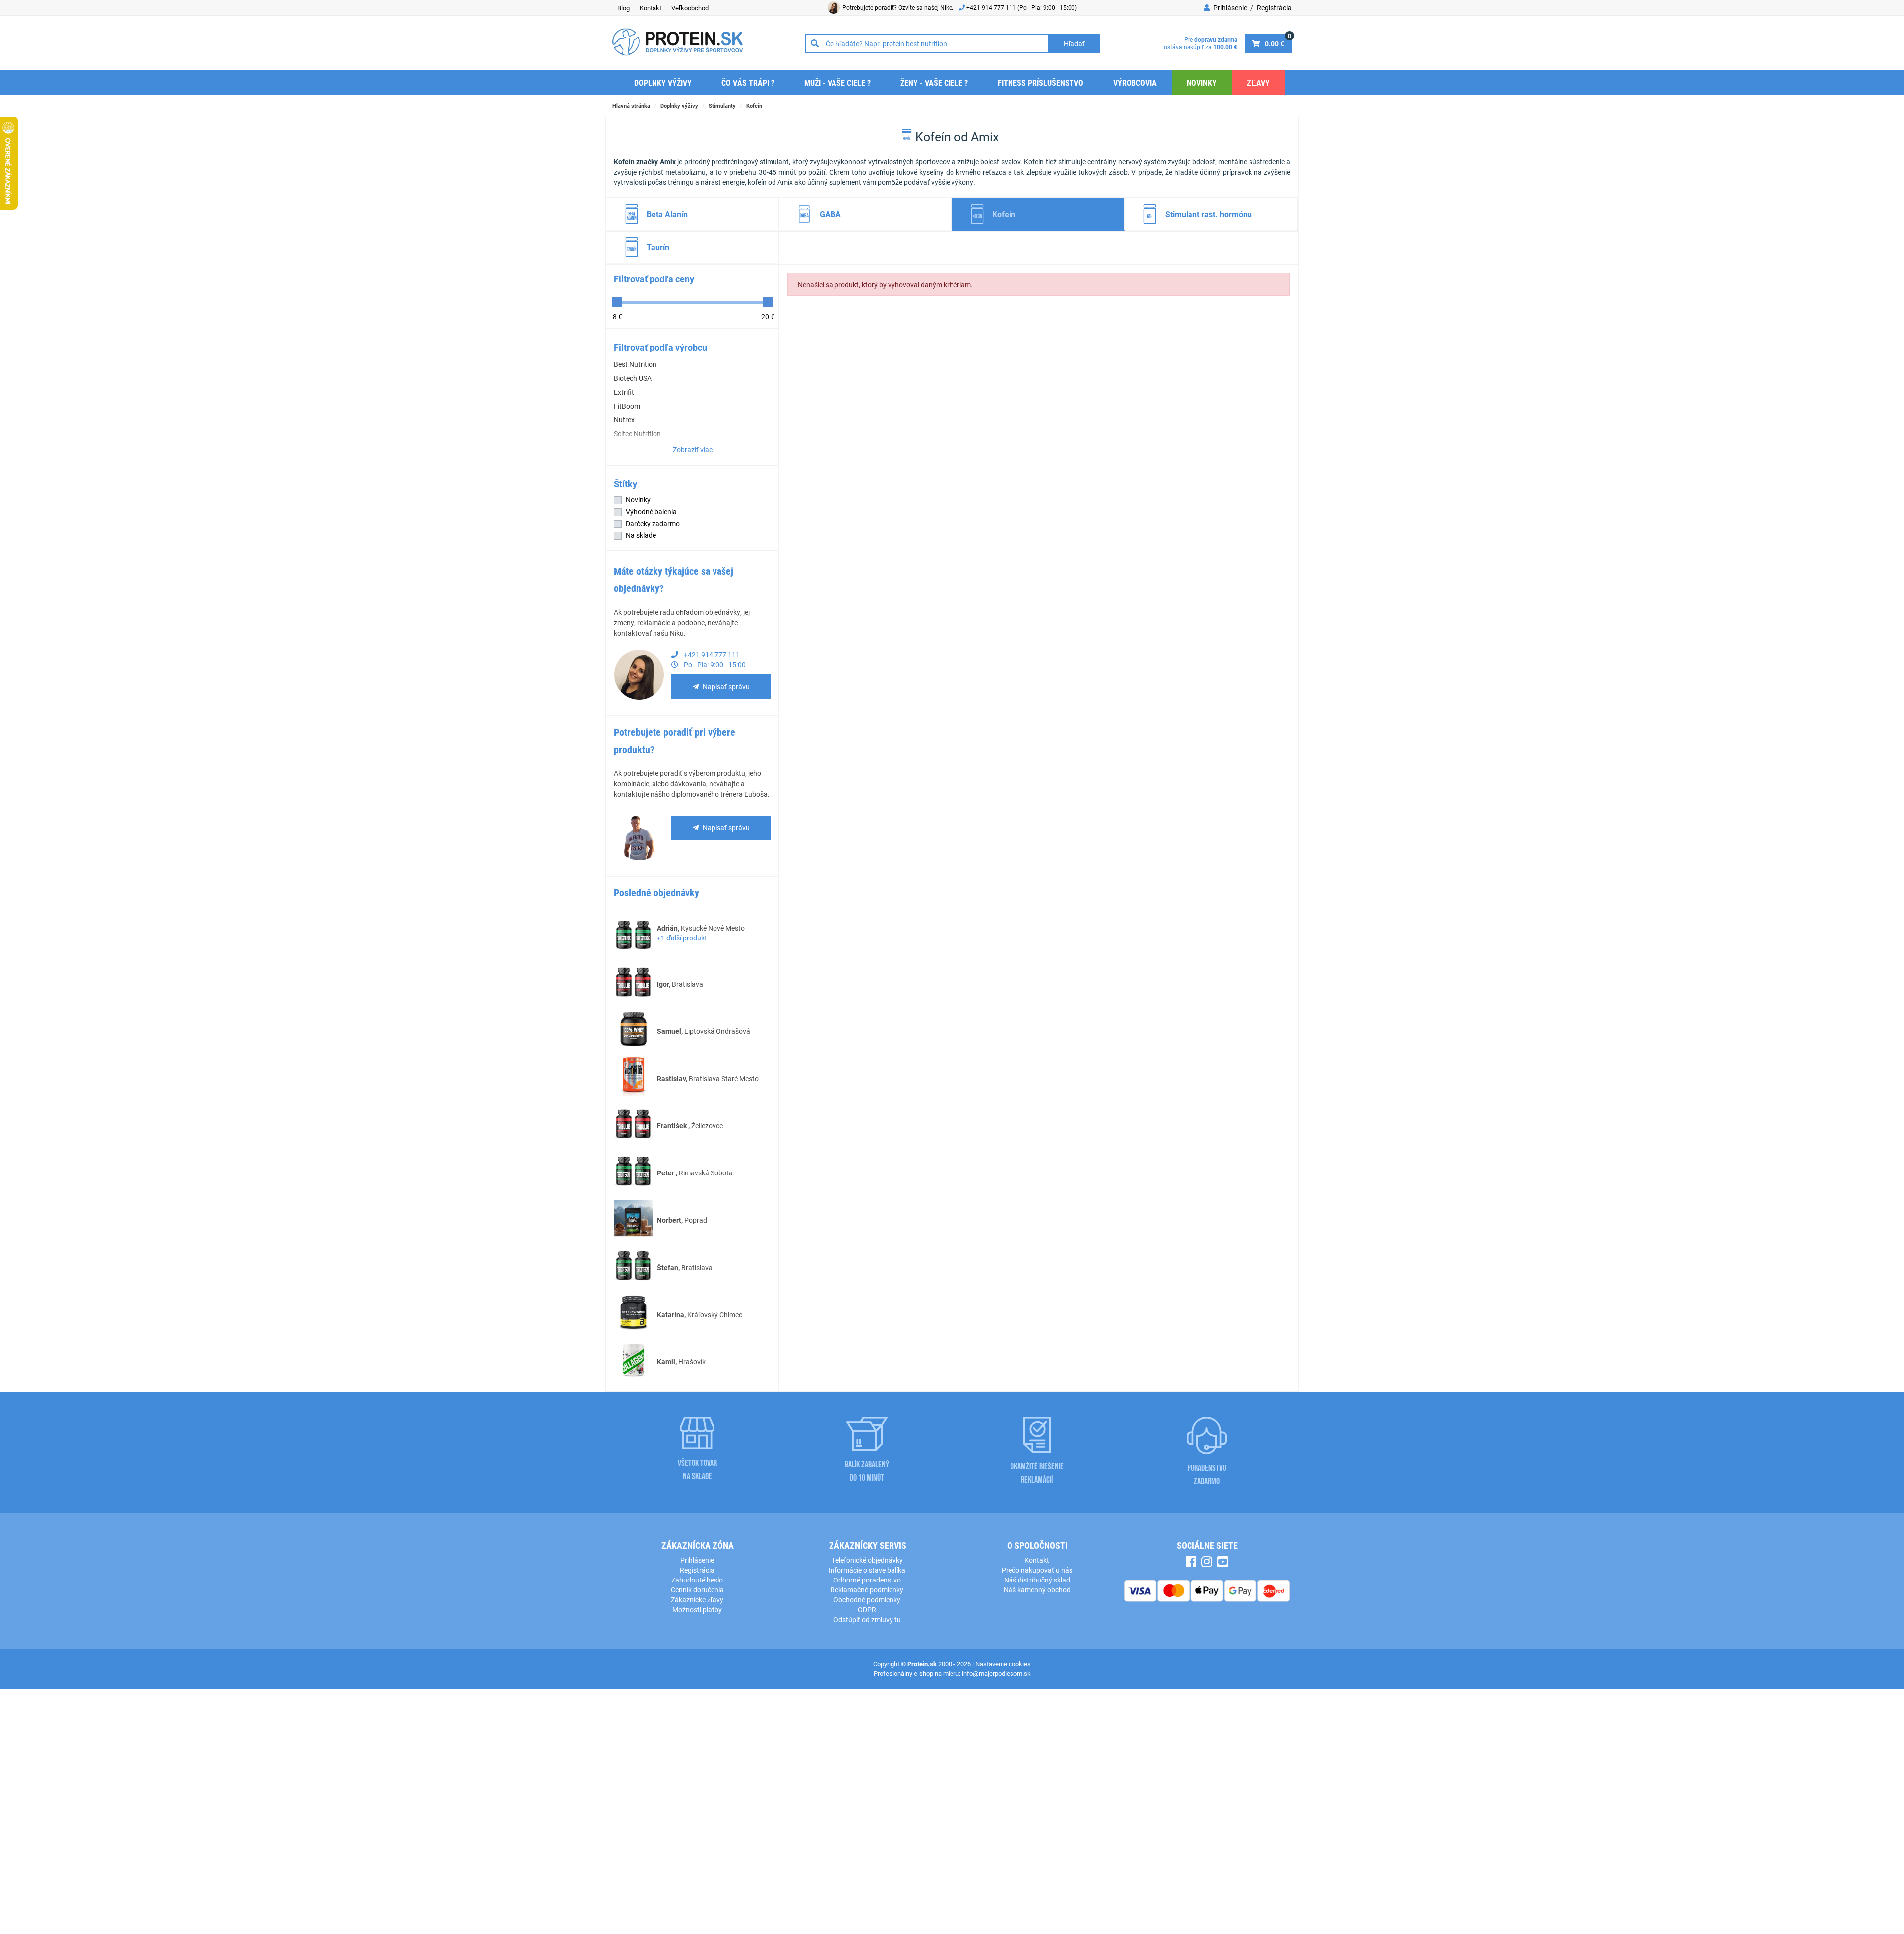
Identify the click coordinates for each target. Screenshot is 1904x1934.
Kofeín (754, 105)
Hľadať (1074, 43)
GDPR (867, 1610)
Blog (624, 8)
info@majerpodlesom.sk (996, 1673)
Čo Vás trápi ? (748, 83)
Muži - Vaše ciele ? (837, 83)
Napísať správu (726, 686)
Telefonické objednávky (867, 1560)
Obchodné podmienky (867, 1600)
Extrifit (624, 392)
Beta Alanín (667, 214)
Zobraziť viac (693, 449)
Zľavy (1258, 83)
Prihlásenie (1229, 8)
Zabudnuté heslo (697, 1580)
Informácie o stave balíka (867, 1570)
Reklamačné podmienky (867, 1590)
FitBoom (627, 406)
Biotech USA (633, 378)
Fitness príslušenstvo (1041, 83)
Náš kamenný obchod (1037, 1590)
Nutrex (624, 420)
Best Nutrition (635, 364)
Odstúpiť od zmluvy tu (867, 1619)
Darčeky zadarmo (653, 523)
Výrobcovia (1135, 83)
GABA (830, 214)
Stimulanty (722, 105)
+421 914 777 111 (992, 7)
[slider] (617, 302)
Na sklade (641, 535)
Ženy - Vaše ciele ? (934, 83)
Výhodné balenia (651, 511)
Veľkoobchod (690, 8)
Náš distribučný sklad (1037, 1580)
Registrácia (1274, 8)
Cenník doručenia (697, 1590)
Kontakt (651, 8)
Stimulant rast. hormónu (1209, 214)
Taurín (658, 247)
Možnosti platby (697, 1610)
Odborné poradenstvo (867, 1580)
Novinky (1202, 83)
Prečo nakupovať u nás (1037, 1570)
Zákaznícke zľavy (697, 1600)
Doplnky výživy (663, 83)
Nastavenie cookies (1003, 1664)
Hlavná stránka (631, 105)
